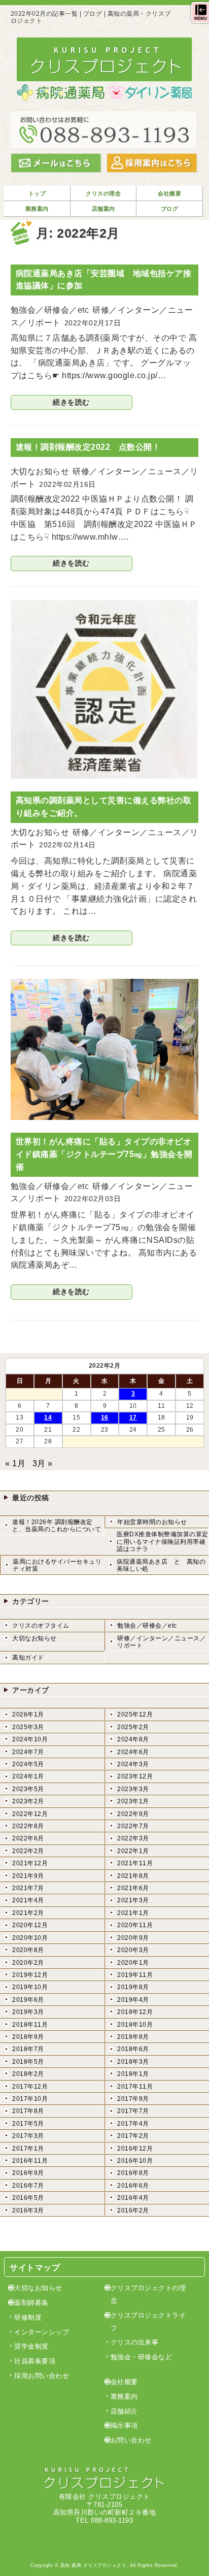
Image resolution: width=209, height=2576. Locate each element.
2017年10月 (30, 2099)
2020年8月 (28, 1950)
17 (133, 1417)
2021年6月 (133, 1888)
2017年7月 (133, 2111)
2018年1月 (133, 2074)
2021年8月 (133, 1876)
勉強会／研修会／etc (147, 1626)
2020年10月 (30, 1938)
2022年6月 (28, 1838)
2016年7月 (28, 2186)
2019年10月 (30, 1987)
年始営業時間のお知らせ (152, 1522)
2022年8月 (28, 1826)
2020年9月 (133, 1938)
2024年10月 (30, 1739)
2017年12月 (30, 2087)
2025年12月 (135, 1714)
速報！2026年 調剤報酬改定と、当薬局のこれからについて (57, 1526)
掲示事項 (124, 2425)
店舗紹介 (124, 2411)
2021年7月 (28, 1888)
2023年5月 (28, 1789)
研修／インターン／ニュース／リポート (162, 1642)
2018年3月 (133, 2062)
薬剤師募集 (31, 2303)
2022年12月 (30, 1814)
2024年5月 (28, 1764)
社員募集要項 (35, 2361)
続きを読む (71, 402)
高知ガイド (28, 1658)
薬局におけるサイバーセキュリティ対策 (57, 1565)
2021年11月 (135, 1863)
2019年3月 (28, 2012)
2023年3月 (133, 1789)
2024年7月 (28, 1752)
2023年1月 (133, 1801)
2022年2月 (28, 1851)
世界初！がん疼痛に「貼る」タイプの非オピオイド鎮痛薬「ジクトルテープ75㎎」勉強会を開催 (104, 1154)
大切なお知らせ (34, 1638)
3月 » (43, 1463)
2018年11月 (30, 2025)
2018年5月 (28, 2062)
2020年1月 (133, 1963)
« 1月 (15, 1463)
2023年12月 (135, 1776)
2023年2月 (28, 1801)
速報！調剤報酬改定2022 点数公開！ (88, 447)
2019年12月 (30, 1975)
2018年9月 (28, 2037)
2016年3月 (28, 2210)
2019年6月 (28, 2000)
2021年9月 (28, 1876)
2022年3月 (133, 1838)
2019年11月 (135, 1975)
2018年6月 (133, 2049)
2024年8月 (133, 1739)
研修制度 (28, 2317)
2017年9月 (133, 2099)
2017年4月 (133, 2124)
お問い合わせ (131, 2440)
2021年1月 (133, 1913)
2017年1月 (28, 2149)
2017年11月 (135, 2087)
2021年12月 (30, 1863)
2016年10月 (135, 2161)
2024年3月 (133, 1764)
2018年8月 (133, 2037)
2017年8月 (28, 2111)
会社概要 (124, 2382)
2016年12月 (135, 2149)
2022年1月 (133, 1851)
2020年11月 (135, 1925)
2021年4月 (28, 1900)
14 (48, 1417)
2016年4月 (133, 2198)
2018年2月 (28, 2074)
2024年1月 (28, 1776)
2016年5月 (28, 2198)
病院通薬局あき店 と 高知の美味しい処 (161, 1565)
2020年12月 (30, 1925)
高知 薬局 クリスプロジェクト (94, 2565)
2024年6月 (133, 1752)
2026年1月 (28, 1714)
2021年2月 (28, 1913)
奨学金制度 (31, 2346)
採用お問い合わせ (42, 2376)
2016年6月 (133, 2186)
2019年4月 (133, 2000)
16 (105, 1417)
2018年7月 (28, 2049)
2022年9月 (133, 1814)
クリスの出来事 (135, 2342)
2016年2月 (133, 2210)
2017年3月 (28, 2136)
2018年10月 (135, 2025)
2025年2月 (133, 1727)
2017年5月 (28, 2124)
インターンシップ (42, 2332)
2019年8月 (133, 1987)
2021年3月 (133, 1900)
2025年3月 (28, 1727)
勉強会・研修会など (142, 2357)
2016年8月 (133, 2173)
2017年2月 (133, 2136)
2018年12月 (135, 2012)
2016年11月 (30, 2161)
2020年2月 (28, 1963)
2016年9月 (28, 2173)
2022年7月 (133, 1826)
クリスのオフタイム (41, 1626)
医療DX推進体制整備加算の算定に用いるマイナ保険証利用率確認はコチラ (163, 1542)
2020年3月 (133, 1950)
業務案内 (124, 2397)
